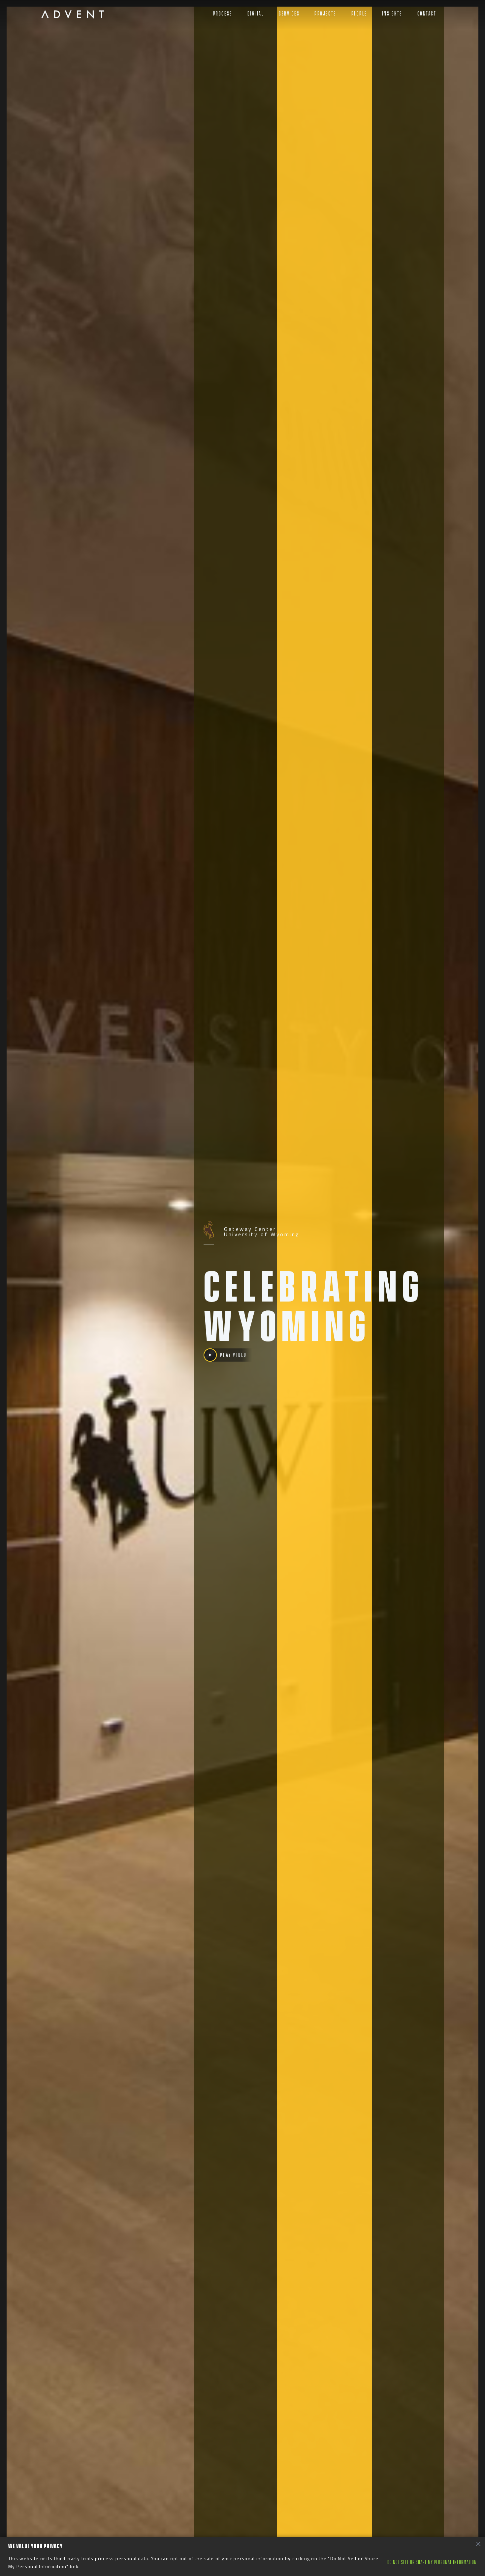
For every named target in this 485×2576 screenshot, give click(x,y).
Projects (325, 14)
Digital (256, 14)
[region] (242, 2556)
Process (223, 14)
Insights (392, 14)
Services (289, 14)
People (359, 14)
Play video (233, 1355)
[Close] (478, 2544)
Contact (427, 14)
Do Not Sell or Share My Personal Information (432, 2562)
